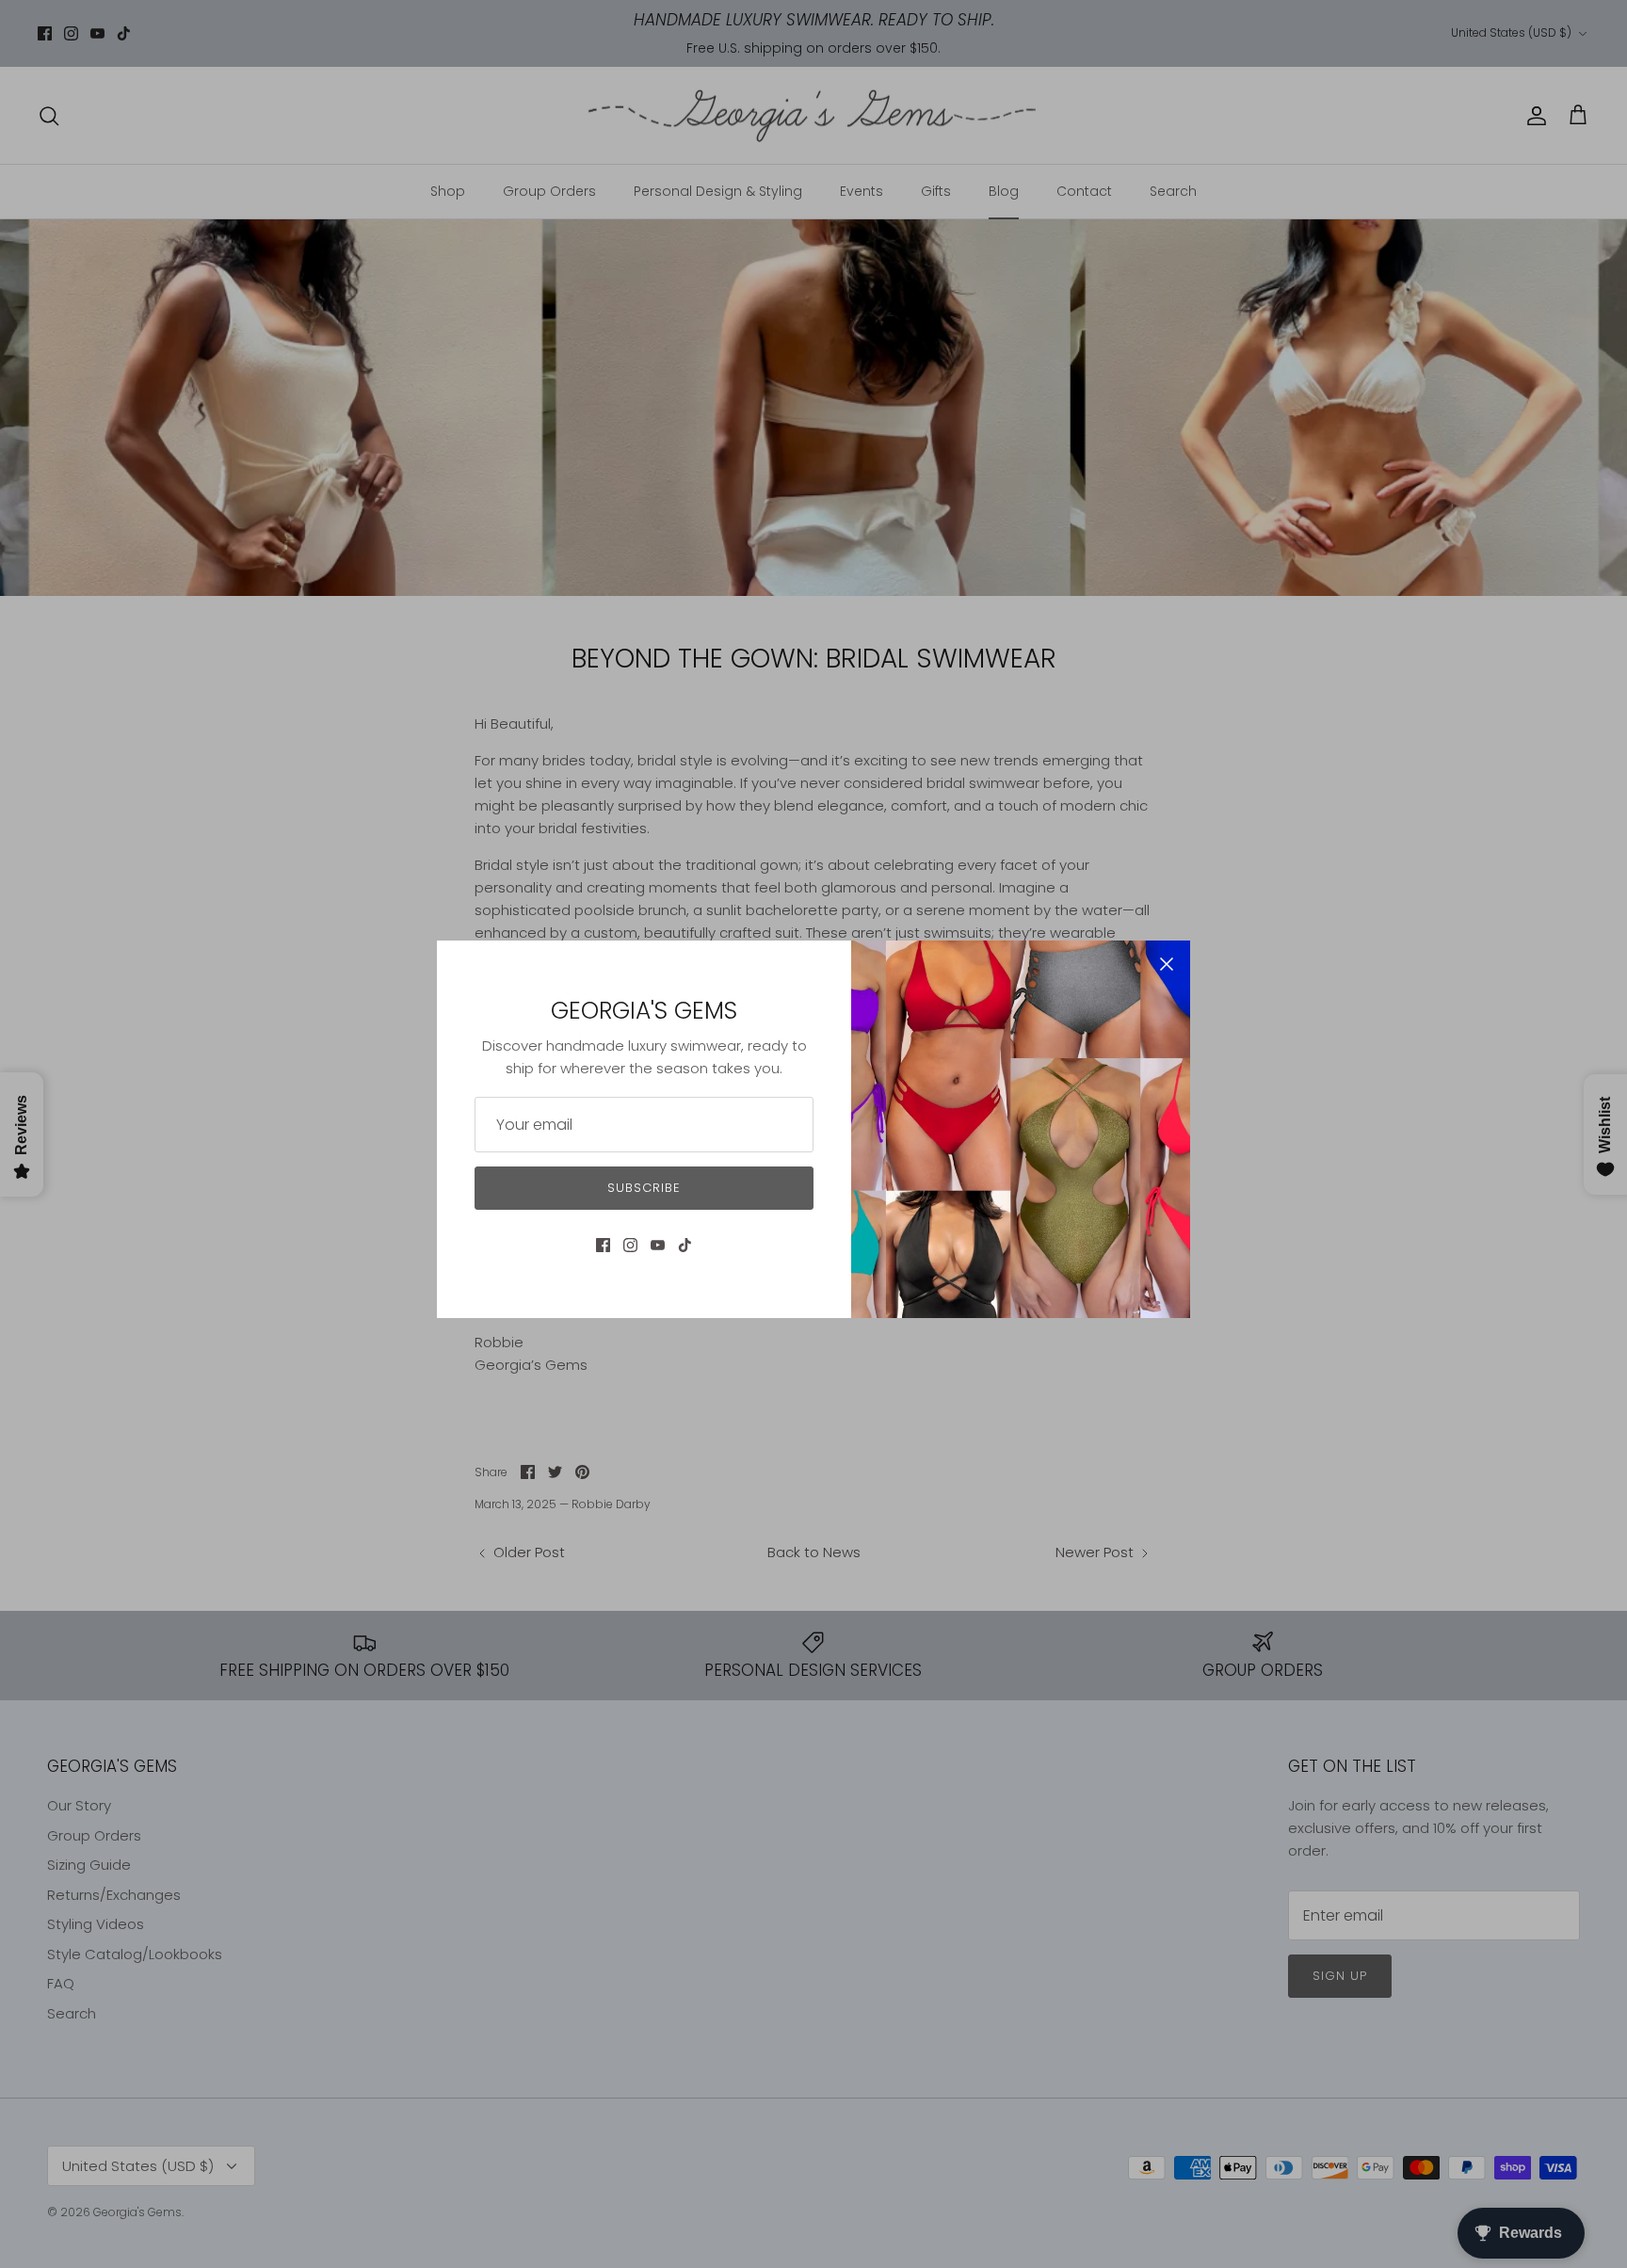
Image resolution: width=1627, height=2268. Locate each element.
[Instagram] (630, 1245)
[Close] (1167, 964)
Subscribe (644, 1188)
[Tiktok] (685, 1245)
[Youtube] (658, 1245)
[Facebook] (603, 1245)
